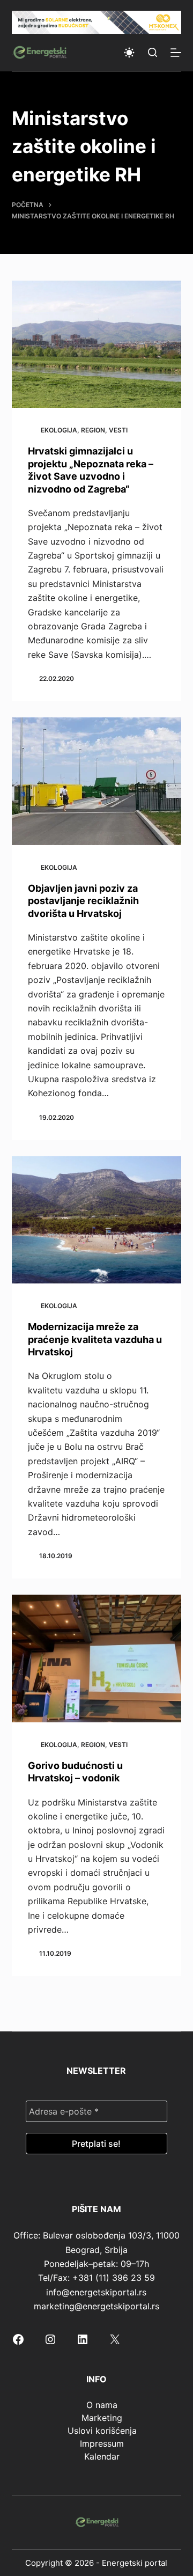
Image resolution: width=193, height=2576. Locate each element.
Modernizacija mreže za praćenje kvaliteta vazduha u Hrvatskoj (95, 1339)
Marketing (102, 2418)
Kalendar (102, 2456)
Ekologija (59, 430)
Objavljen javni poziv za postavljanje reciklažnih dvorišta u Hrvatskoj (83, 901)
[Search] (153, 52)
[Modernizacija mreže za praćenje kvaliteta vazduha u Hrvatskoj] (97, 1220)
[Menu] (176, 53)
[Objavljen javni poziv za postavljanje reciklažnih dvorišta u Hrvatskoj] (97, 781)
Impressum (102, 2443)
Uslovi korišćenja (102, 2431)
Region (93, 430)
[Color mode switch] (129, 53)
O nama (102, 2405)
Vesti (118, 430)
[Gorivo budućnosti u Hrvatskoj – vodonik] (97, 1658)
